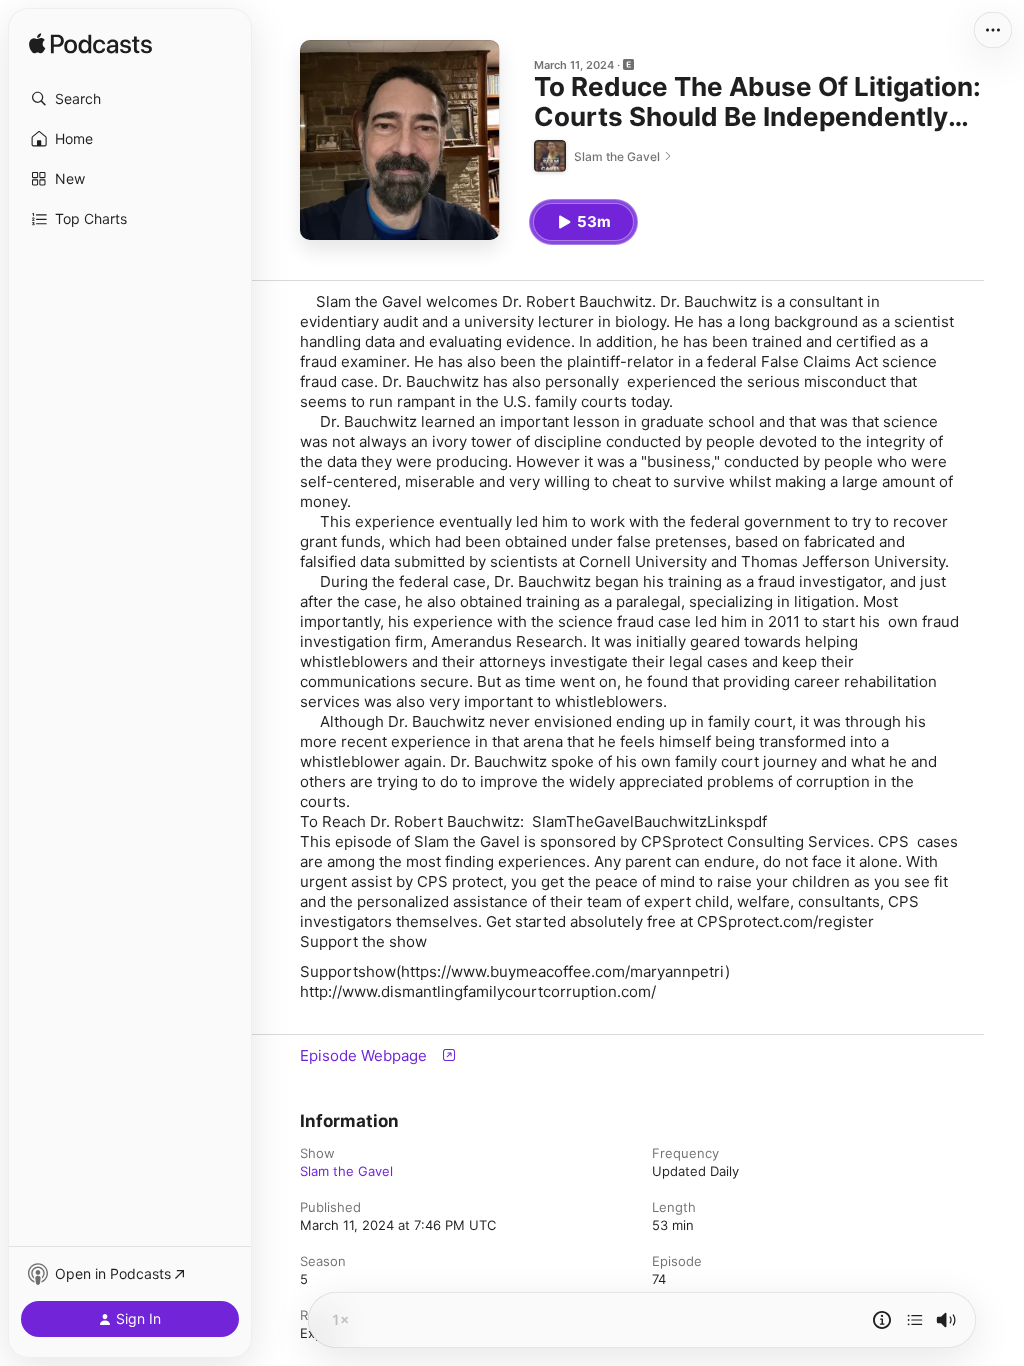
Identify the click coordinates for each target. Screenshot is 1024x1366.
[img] (90, 45)
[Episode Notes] (882, 1320)
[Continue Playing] (915, 1320)
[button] (130, 99)
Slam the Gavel (346, 1171)
